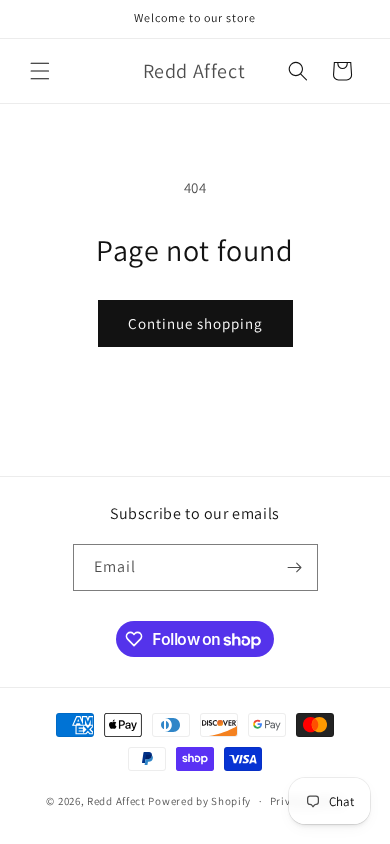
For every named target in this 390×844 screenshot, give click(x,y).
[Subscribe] (295, 567)
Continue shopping (195, 323)
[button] (40, 71)
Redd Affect (116, 801)
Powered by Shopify (199, 801)
